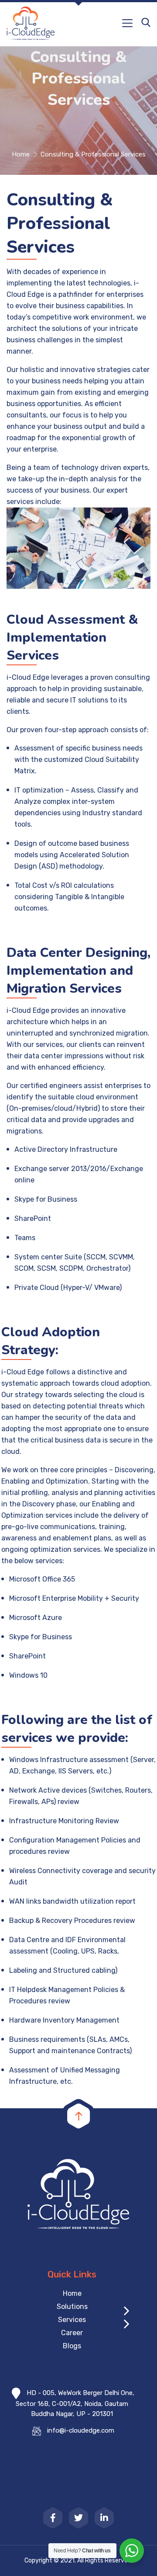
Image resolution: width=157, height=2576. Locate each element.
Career (72, 2333)
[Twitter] (78, 2518)
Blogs (72, 2346)
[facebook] (53, 2518)
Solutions (72, 2307)
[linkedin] (104, 2518)
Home (21, 154)
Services (72, 2320)
